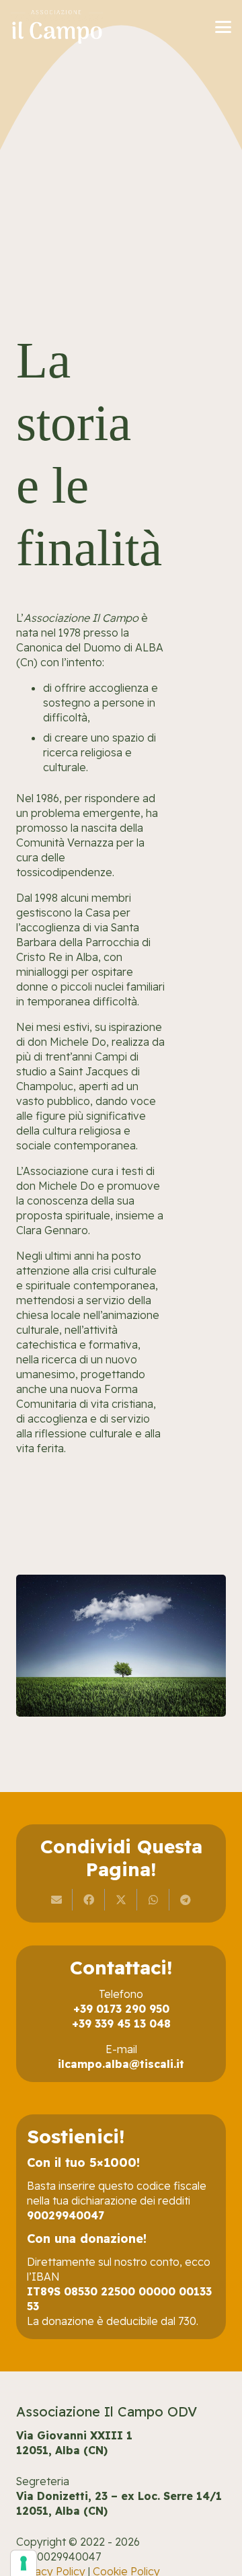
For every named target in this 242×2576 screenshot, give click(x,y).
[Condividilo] (89, 1900)
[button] (223, 27)
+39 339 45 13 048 (121, 2024)
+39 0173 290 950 (121, 2009)
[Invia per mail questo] (56, 1900)
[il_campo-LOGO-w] (57, 27)
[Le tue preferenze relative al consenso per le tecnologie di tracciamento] (24, 2563)
